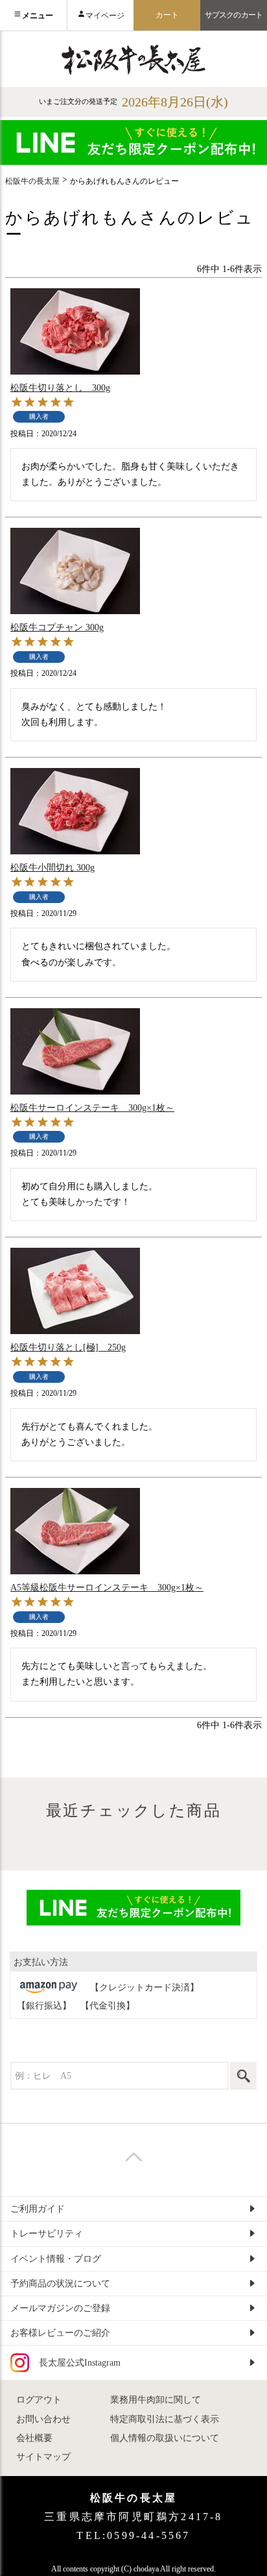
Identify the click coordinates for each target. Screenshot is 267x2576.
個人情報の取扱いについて (165, 2438)
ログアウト (39, 2400)
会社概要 (34, 2438)
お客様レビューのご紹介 (60, 2333)
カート (167, 15)
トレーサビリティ (47, 2234)
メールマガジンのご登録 (60, 2308)
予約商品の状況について (60, 2284)
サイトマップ (43, 2457)
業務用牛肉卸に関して (156, 2400)
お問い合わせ (43, 2419)
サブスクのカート (234, 15)
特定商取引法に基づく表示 (165, 2419)
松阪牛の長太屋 (32, 181)
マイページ (105, 16)
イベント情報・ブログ (56, 2259)
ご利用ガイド (38, 2209)
